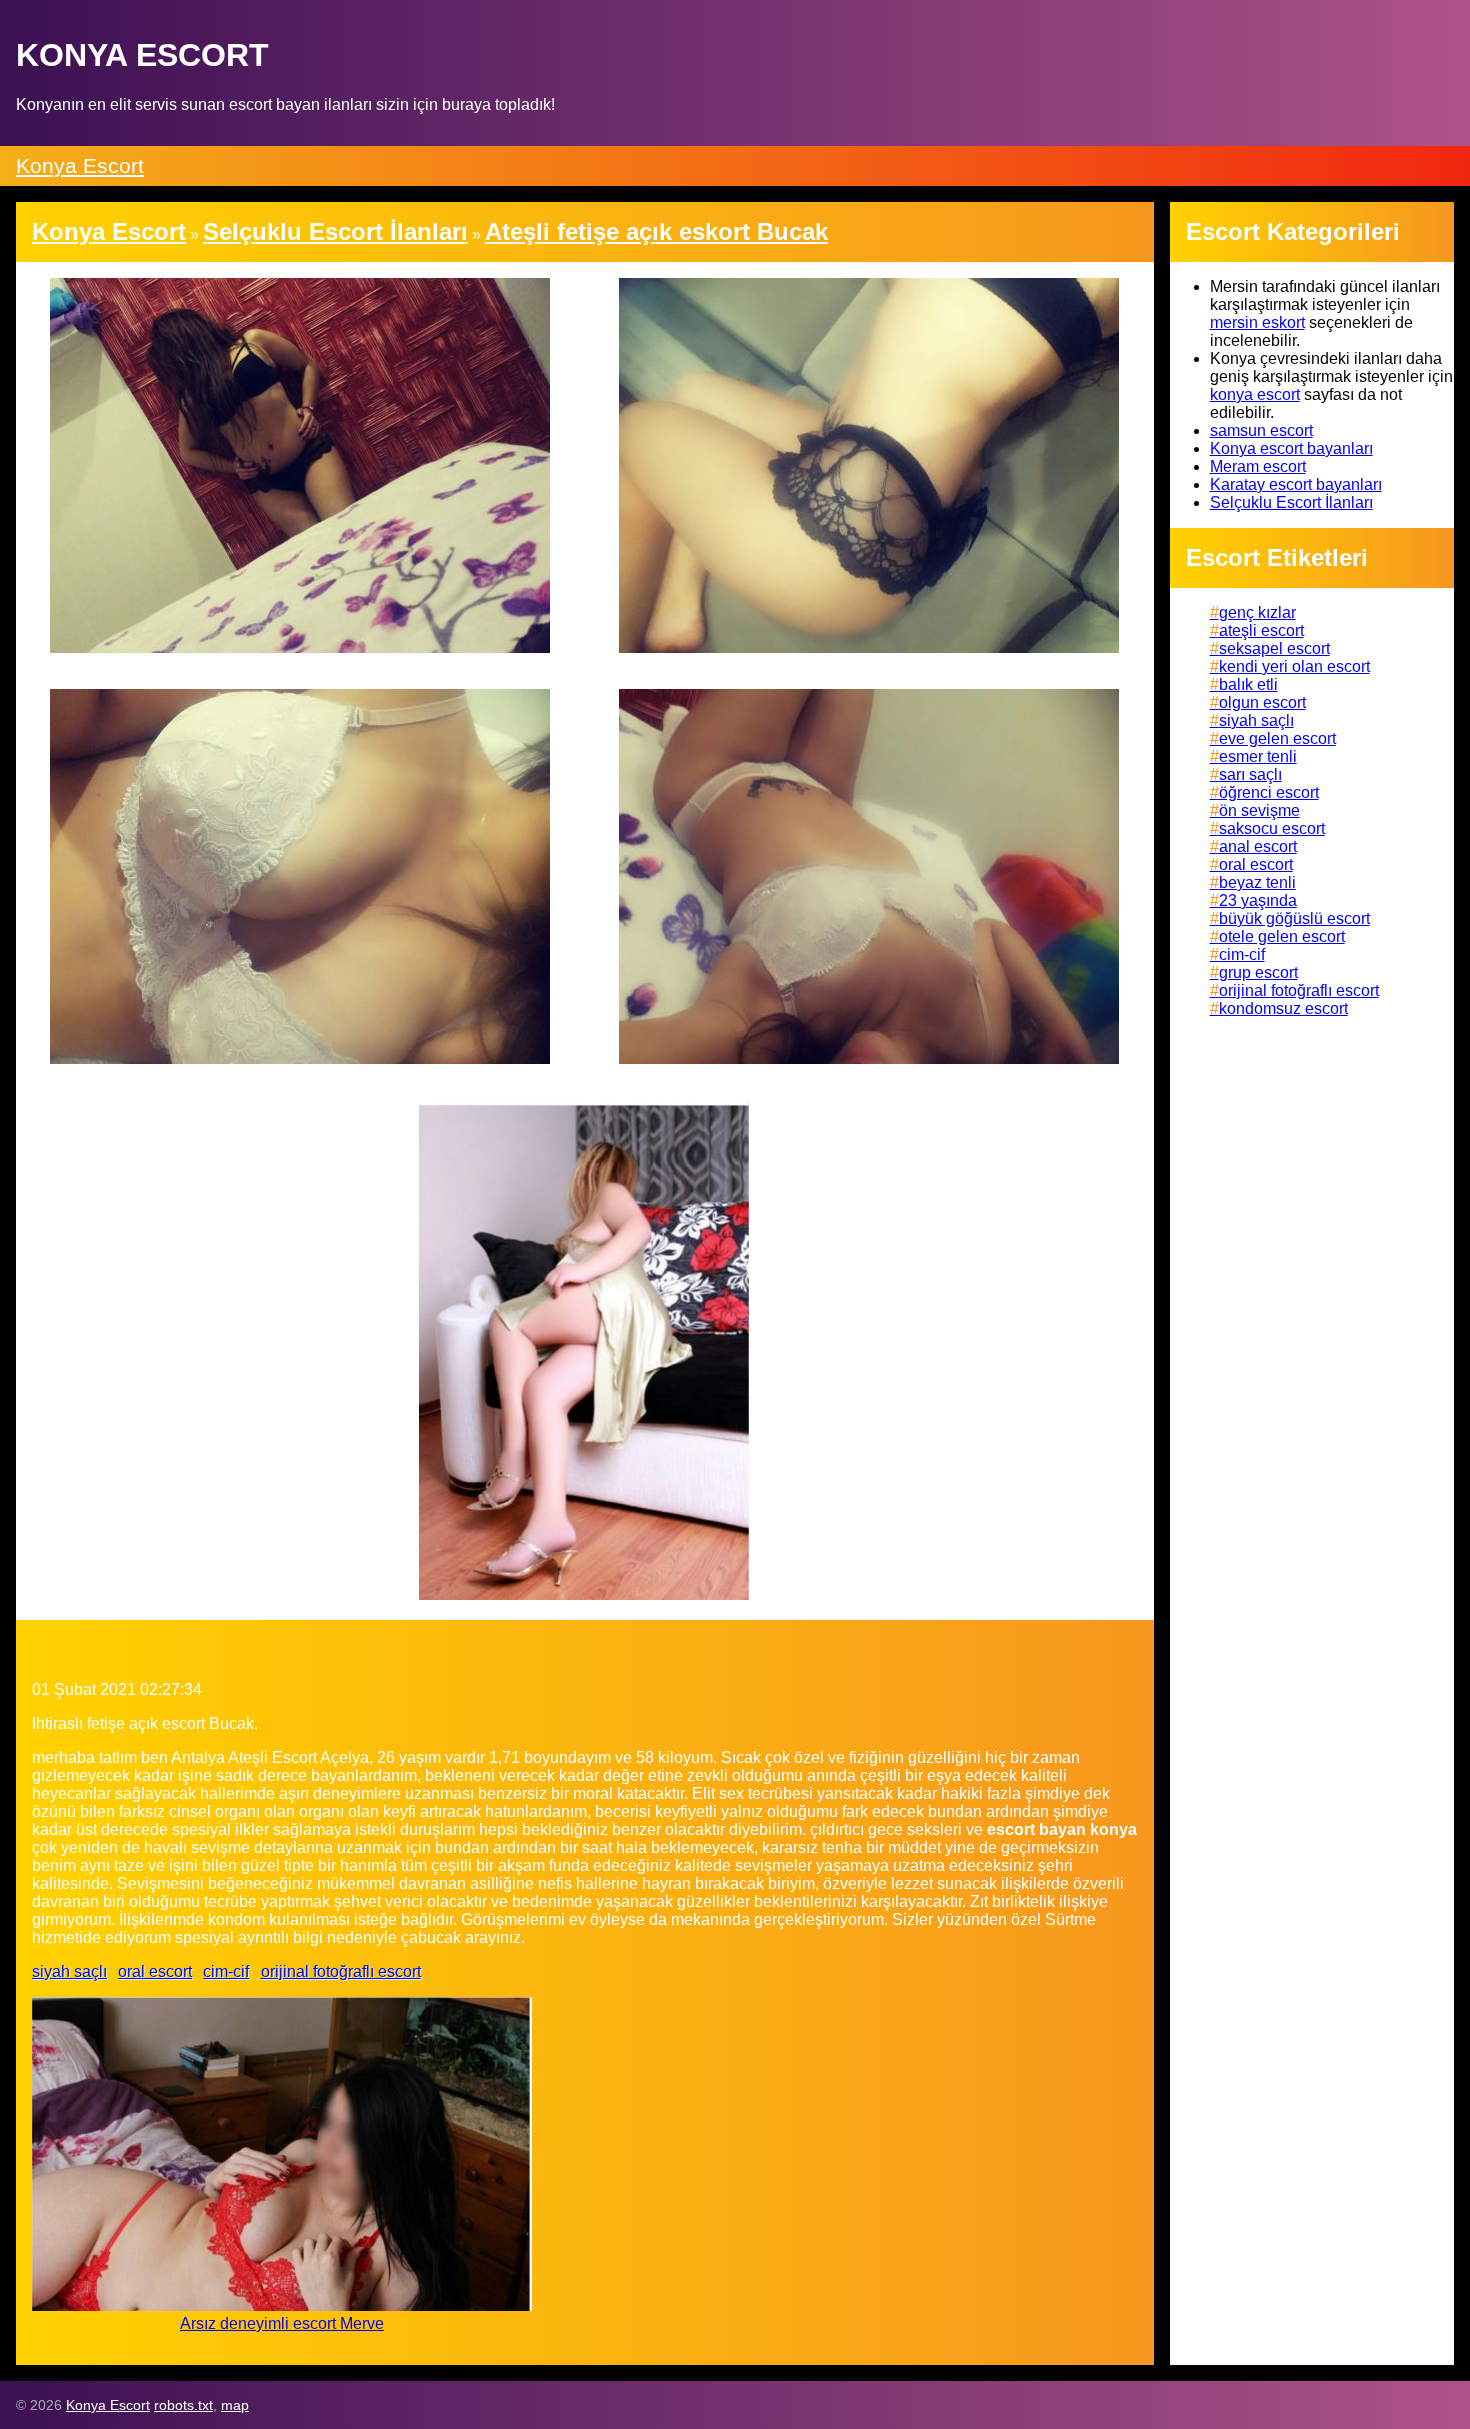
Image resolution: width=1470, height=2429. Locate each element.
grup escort (1258, 972)
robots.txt (183, 2405)
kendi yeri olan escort (1294, 666)
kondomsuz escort (1283, 1008)
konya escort (1255, 394)
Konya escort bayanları (1291, 448)
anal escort (1258, 846)
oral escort (155, 1971)
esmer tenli (1258, 756)
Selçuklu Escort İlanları (1291, 502)
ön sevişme (1259, 810)
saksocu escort (1272, 828)
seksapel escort (1274, 648)
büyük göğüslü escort (1294, 918)
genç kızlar (1257, 612)
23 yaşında (1258, 900)
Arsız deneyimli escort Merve (282, 2323)
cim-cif (226, 1971)
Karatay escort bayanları (1296, 484)
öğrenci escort (1269, 792)
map (235, 2405)
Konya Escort (80, 165)
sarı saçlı (1250, 774)
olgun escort (1262, 702)
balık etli (1248, 684)
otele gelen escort (1282, 936)
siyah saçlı (69, 1971)
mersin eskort (1257, 322)
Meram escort (1258, 466)
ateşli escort (1261, 630)
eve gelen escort (1277, 738)
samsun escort (1261, 430)
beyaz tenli (1257, 882)
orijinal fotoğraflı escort (341, 1971)
